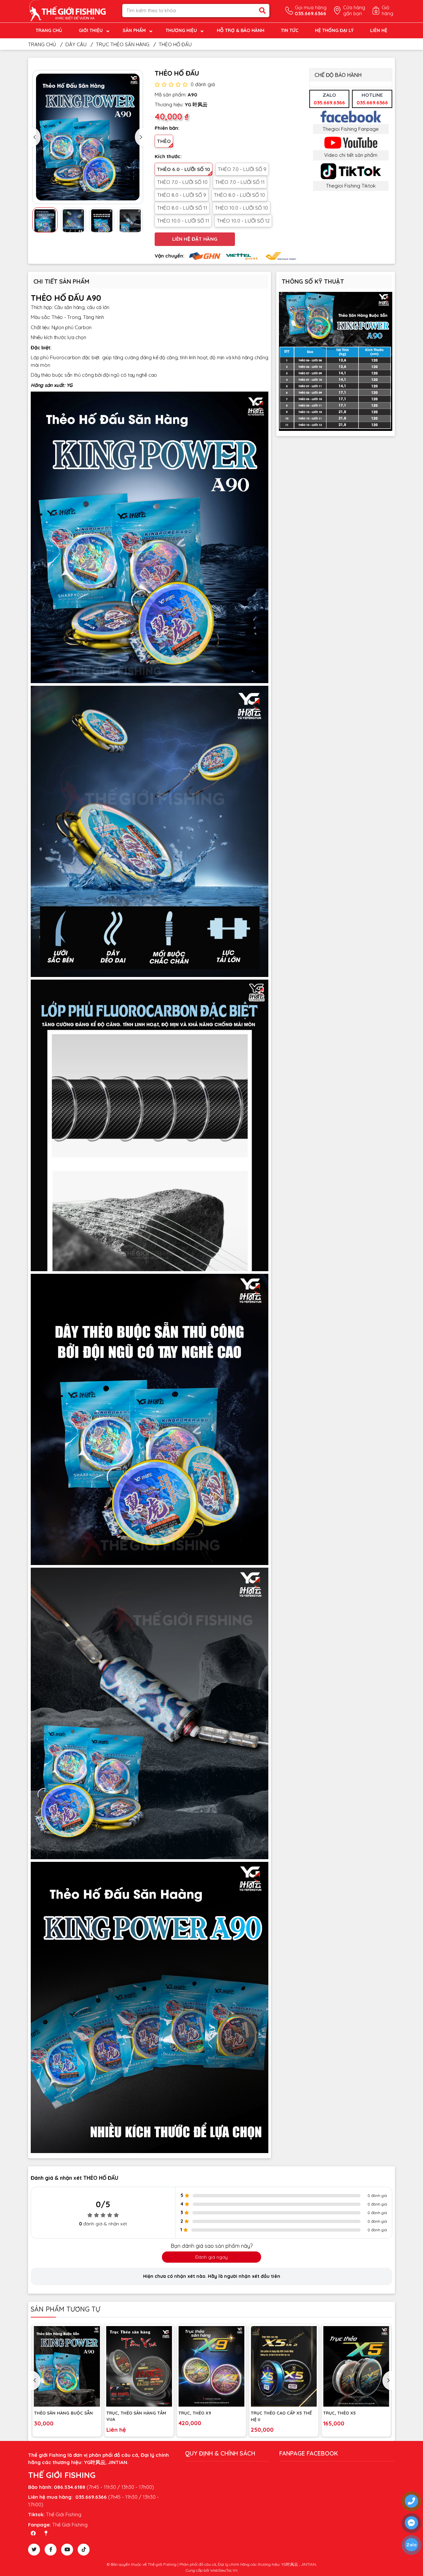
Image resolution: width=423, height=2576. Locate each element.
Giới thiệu (91, 30)
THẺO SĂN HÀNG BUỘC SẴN (356, 2413)
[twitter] (34, 2550)
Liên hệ (379, 30)
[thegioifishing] (70, 10)
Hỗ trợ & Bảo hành (241, 30)
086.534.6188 (70, 2487)
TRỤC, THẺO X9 (126, 2413)
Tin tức (290, 30)
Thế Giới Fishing (64, 2514)
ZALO (329, 99)
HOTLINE (372, 99)
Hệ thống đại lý (334, 30)
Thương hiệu (181, 30)
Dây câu (76, 44)
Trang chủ (49, 30)
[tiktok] (84, 2550)
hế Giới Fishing (71, 2525)
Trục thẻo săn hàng (123, 44)
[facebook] (51, 2550)
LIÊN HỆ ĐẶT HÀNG (195, 239)
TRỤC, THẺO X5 (271, 2413)
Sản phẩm (134, 30)
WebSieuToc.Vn (224, 2570)
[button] (36, 137)
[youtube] (67, 2550)
